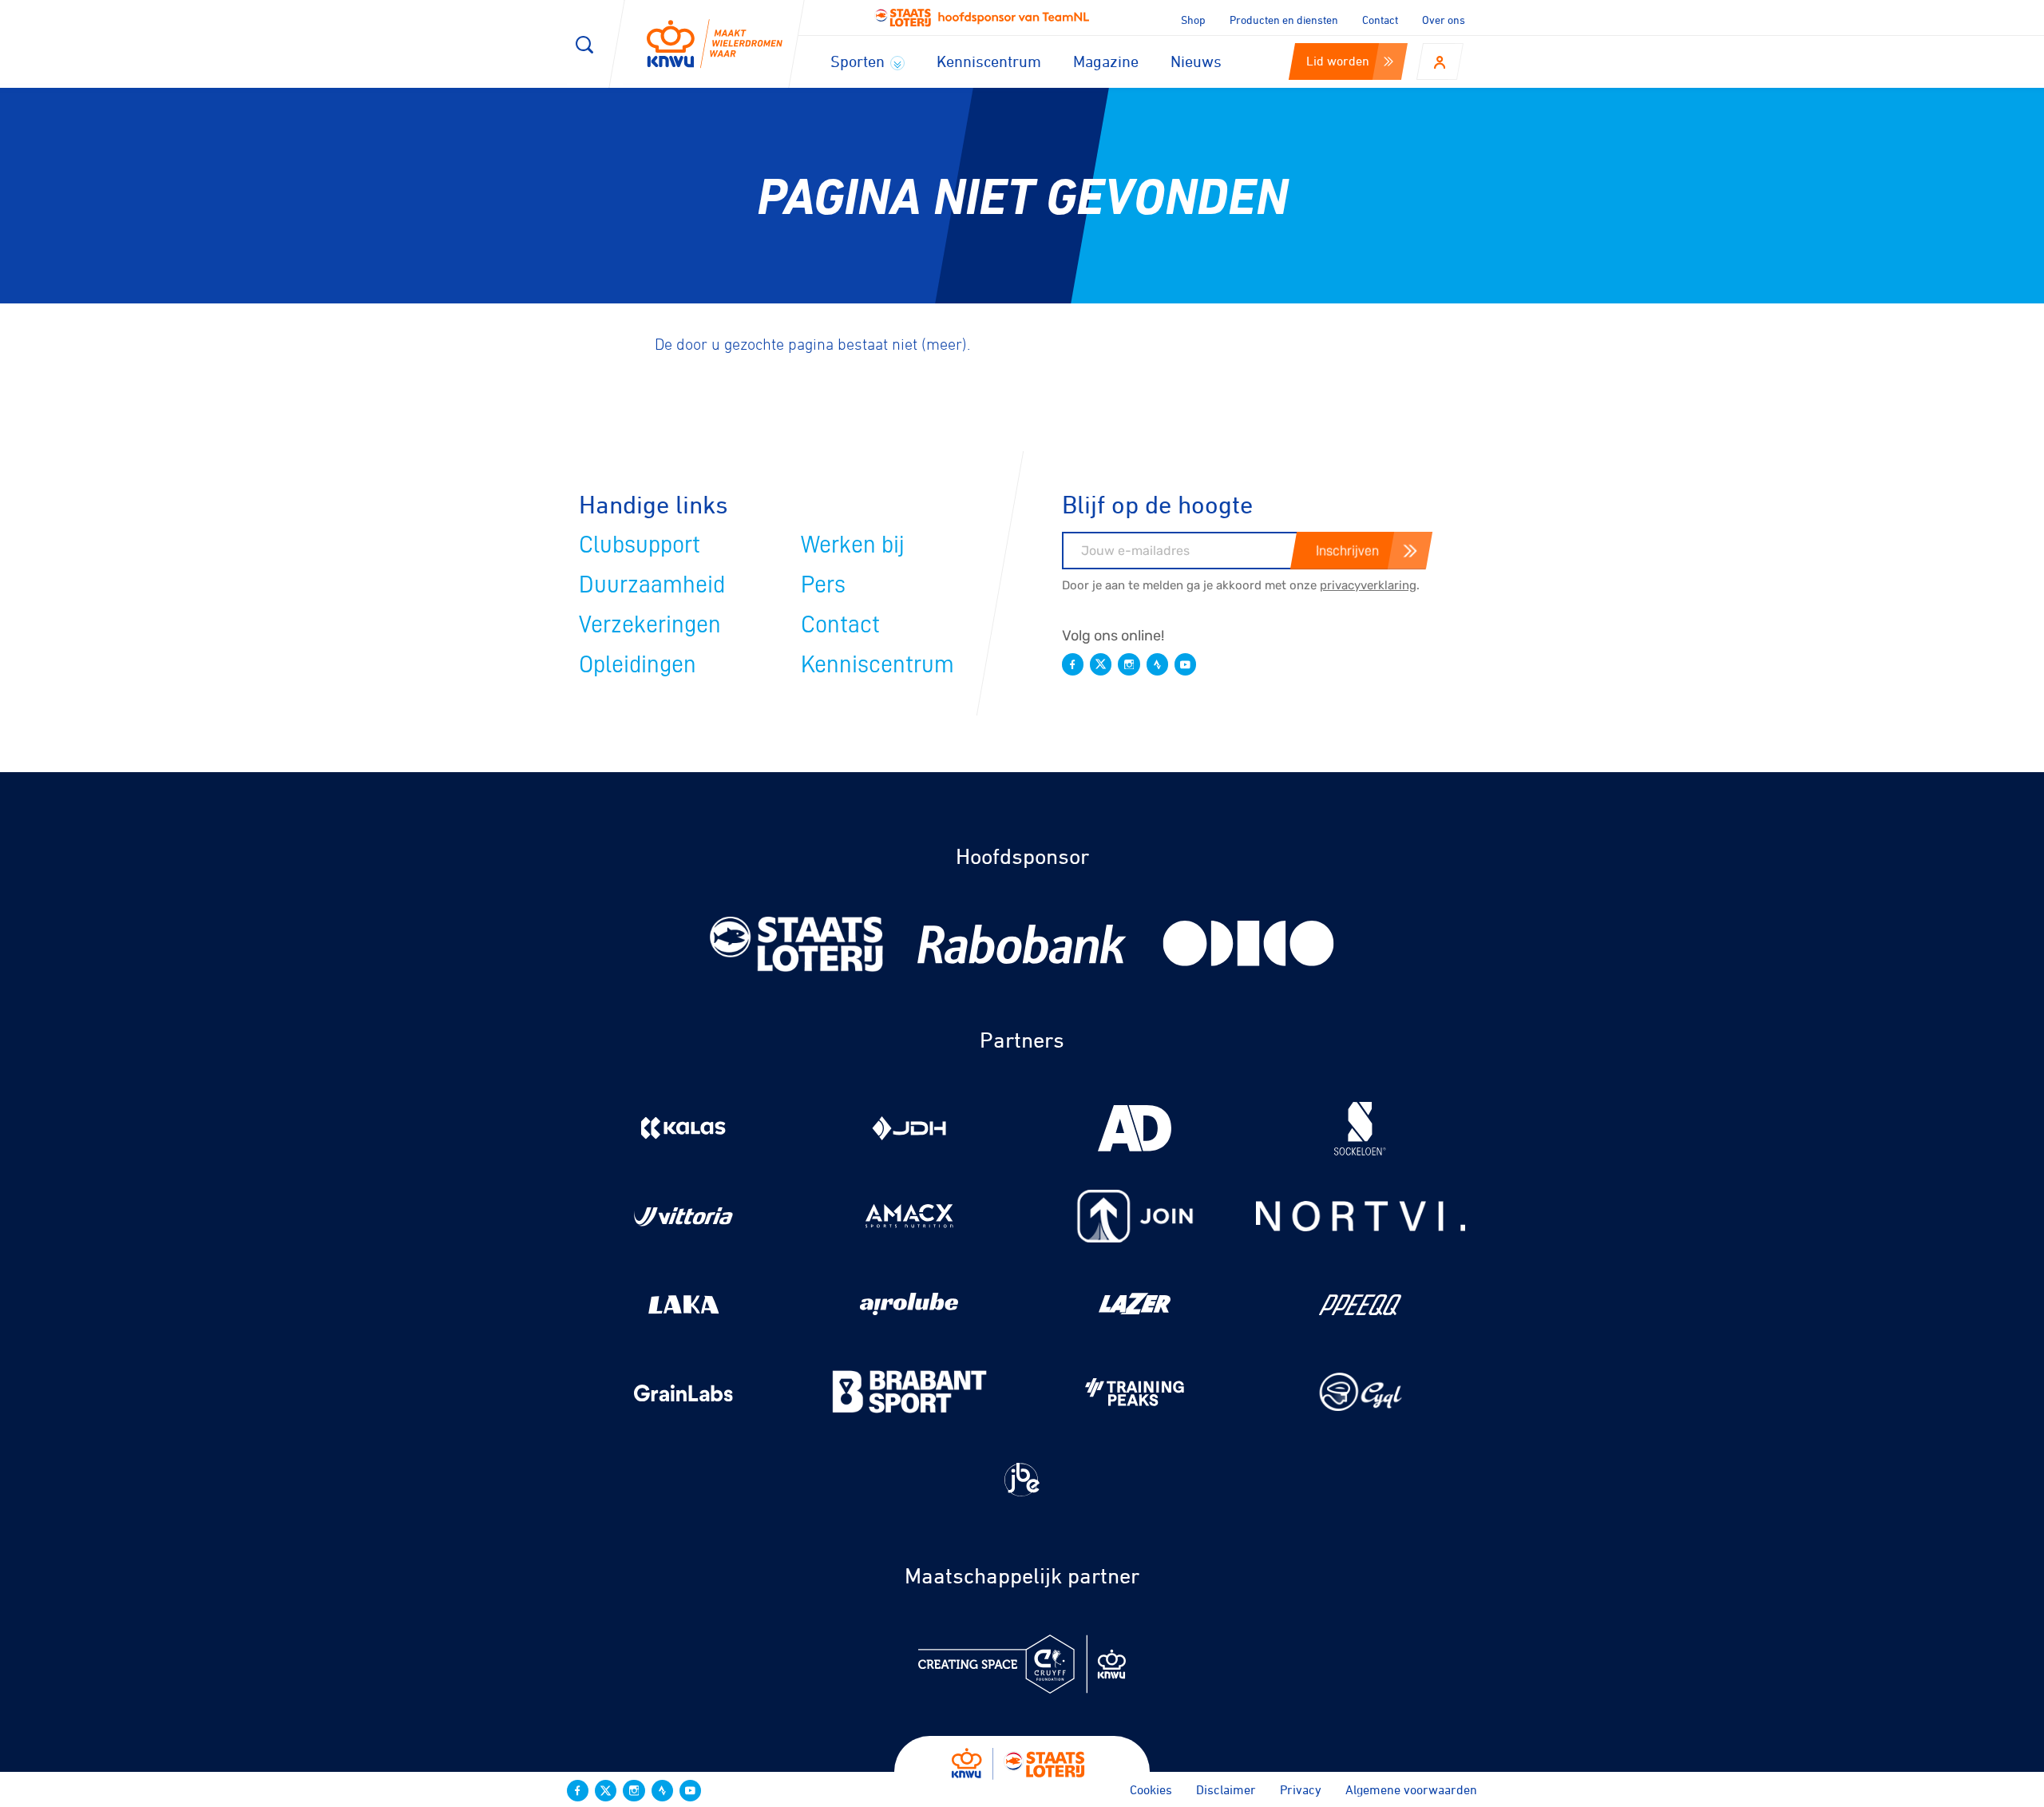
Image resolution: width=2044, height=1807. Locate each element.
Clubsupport (640, 545)
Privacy (1301, 1789)
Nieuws (1196, 61)
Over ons (1444, 20)
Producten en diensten (1284, 20)
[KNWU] (715, 44)
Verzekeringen (650, 624)
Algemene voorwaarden (1411, 1789)
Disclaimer (1226, 1789)
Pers (823, 585)
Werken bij (853, 545)
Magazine (1106, 61)
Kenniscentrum (989, 61)
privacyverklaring (1368, 585)
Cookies (1151, 1789)
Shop (1193, 20)
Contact (1380, 20)
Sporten (860, 61)
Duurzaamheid (652, 585)
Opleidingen (638, 664)
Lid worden (1338, 61)
